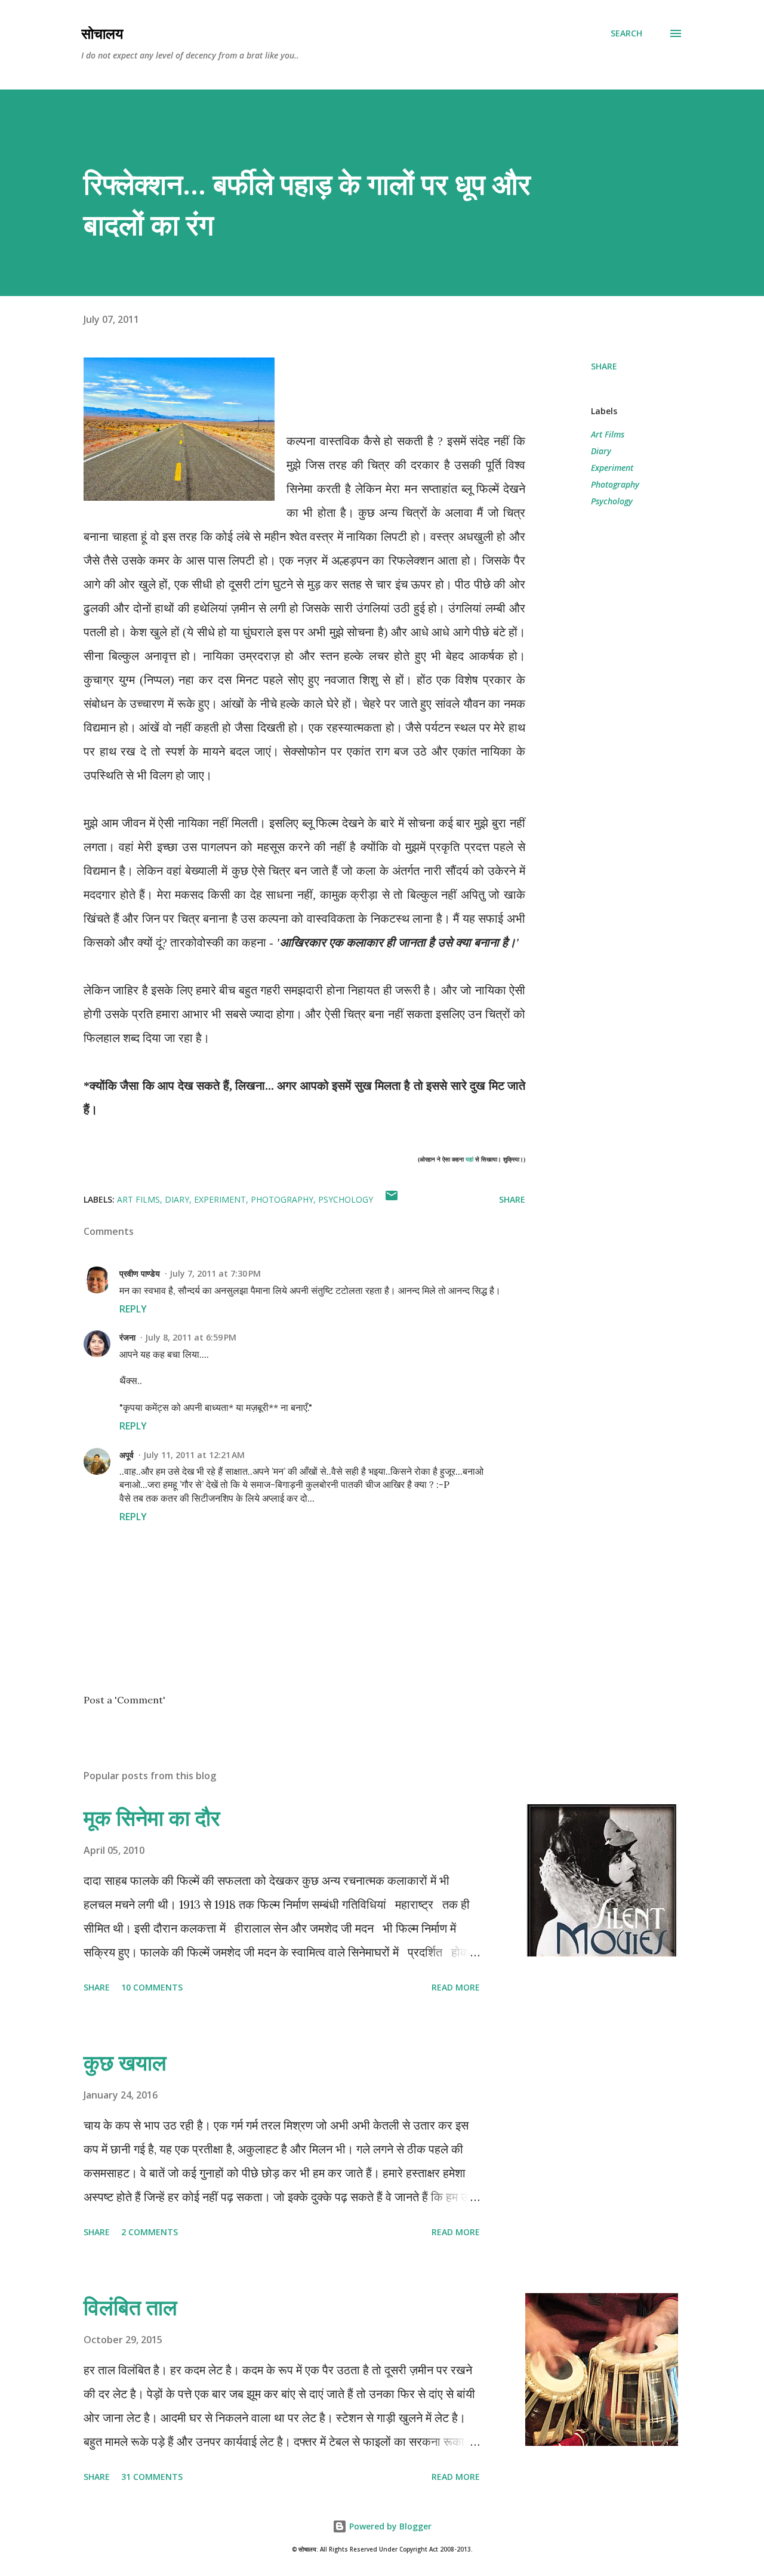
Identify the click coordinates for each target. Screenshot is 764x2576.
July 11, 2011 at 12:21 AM (194, 1455)
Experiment (612, 468)
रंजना (127, 1337)
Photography (615, 484)
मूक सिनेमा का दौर (152, 1818)
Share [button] (604, 366)
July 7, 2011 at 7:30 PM (215, 1273)
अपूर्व (127, 1455)
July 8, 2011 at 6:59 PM (191, 1337)
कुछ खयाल (125, 2062)
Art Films (608, 434)
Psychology (612, 501)
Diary (601, 451)
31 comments (152, 2477)
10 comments (152, 1987)
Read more (456, 1987)
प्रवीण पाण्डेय (140, 1273)
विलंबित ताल (130, 2307)
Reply (133, 1309)
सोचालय (102, 33)
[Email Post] (392, 1199)
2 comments (150, 2232)
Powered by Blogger (389, 2526)
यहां (469, 1159)
